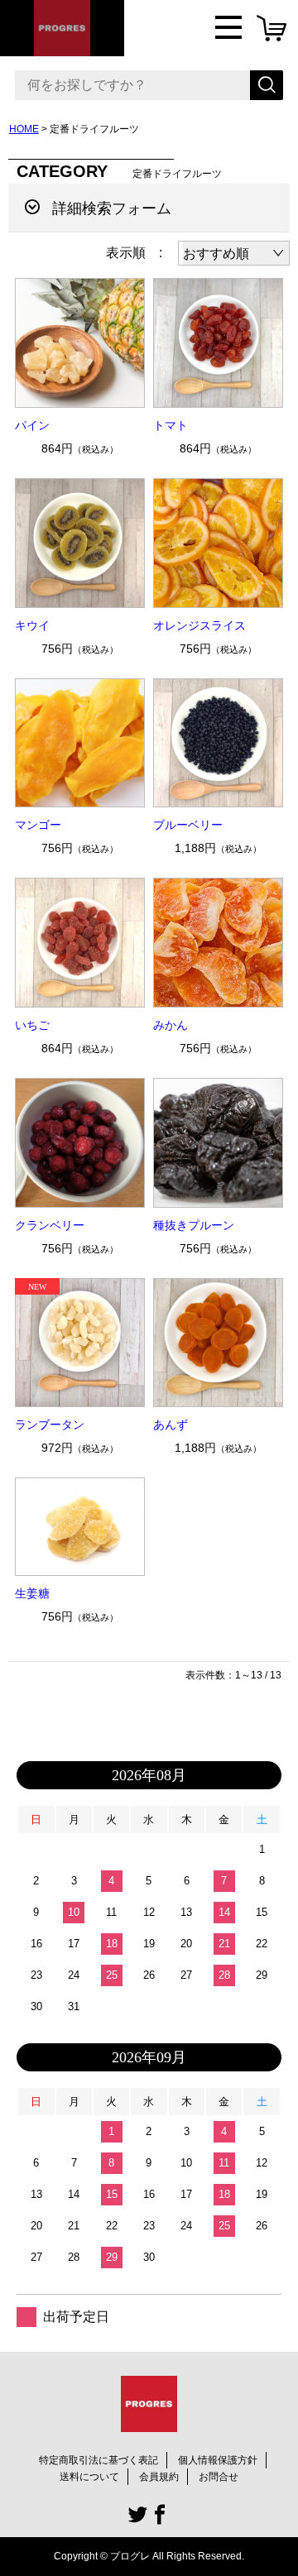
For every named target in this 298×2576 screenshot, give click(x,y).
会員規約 (159, 2477)
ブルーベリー (188, 825)
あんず (171, 1424)
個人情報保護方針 (218, 2460)
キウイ (32, 625)
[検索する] (267, 85)
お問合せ (219, 2477)
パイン (32, 425)
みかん (171, 1025)
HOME (24, 129)
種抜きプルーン (194, 1225)
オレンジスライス (199, 625)
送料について (89, 2477)
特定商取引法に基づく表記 (99, 2460)
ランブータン (50, 1424)
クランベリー (50, 1225)
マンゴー (38, 825)
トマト (171, 425)
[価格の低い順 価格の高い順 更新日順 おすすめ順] (234, 253)
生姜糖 (32, 1593)
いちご (32, 1025)
